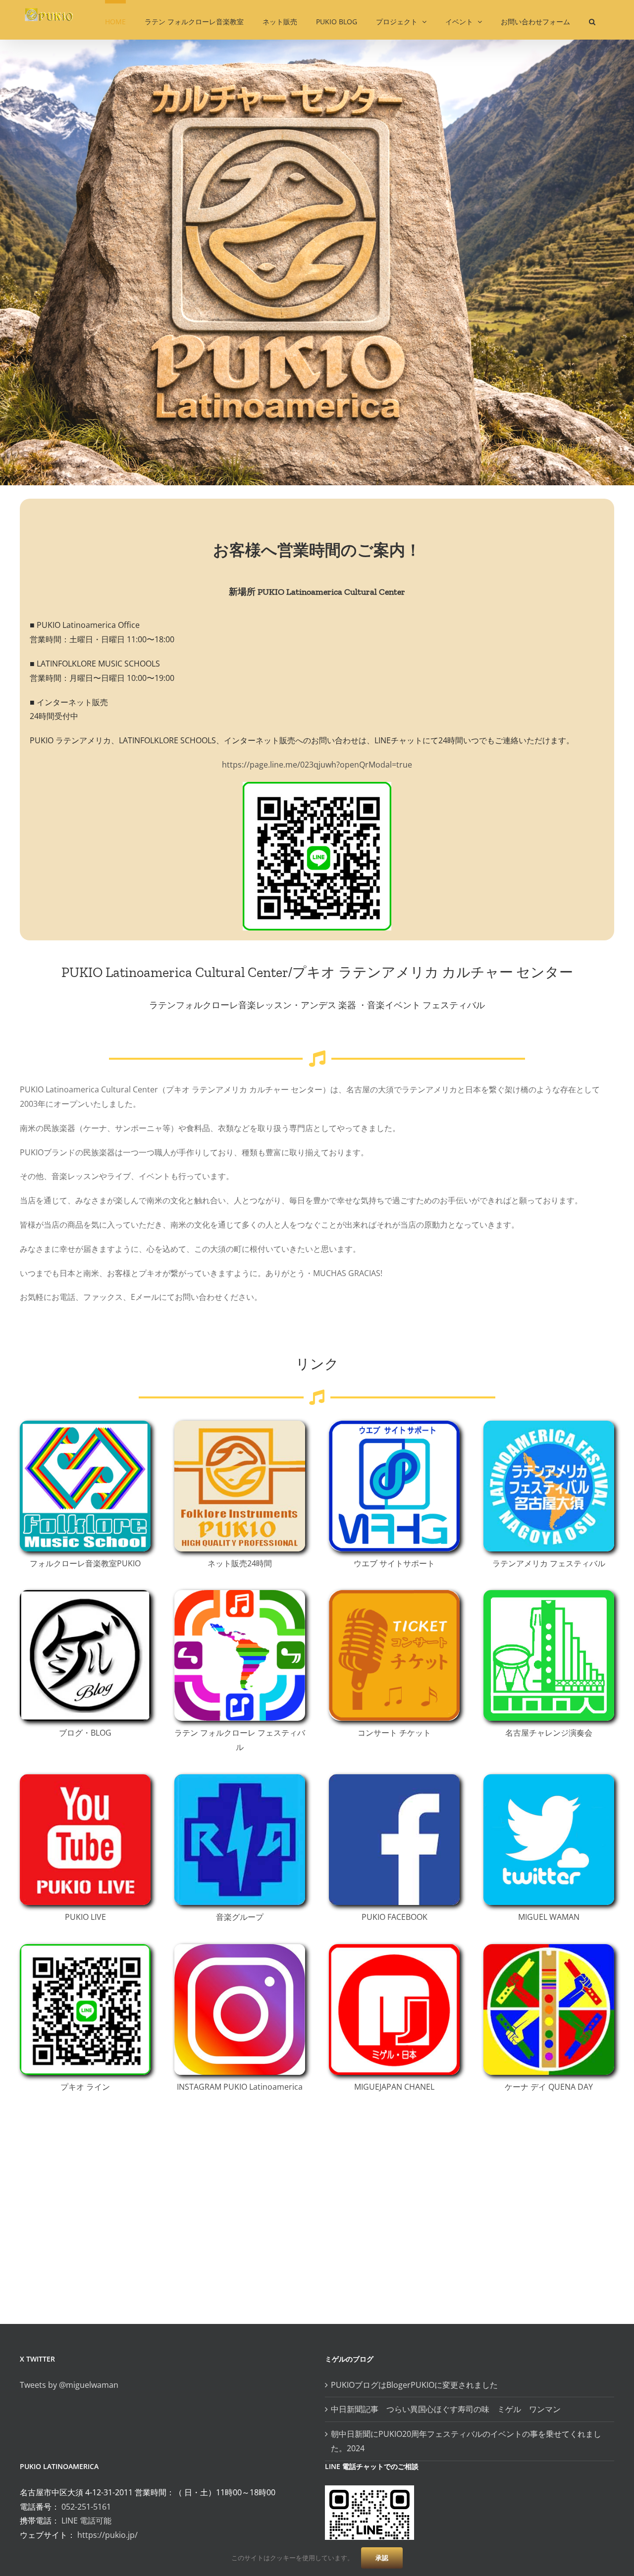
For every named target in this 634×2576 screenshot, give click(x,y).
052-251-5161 (86, 2507)
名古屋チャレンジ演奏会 (549, 1733)
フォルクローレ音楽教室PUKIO (85, 1563)
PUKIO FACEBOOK (395, 1917)
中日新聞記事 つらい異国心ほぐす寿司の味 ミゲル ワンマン (450, 2409)
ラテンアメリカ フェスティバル (549, 1563)
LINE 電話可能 (86, 2521)
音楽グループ (240, 1917)
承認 (382, 2558)
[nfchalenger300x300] (549, 1594)
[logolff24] (240, 1594)
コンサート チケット (394, 1733)
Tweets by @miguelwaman (69, 2385)
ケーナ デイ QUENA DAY (549, 2087)
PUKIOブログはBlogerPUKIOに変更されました (414, 2385)
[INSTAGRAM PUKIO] (240, 1948)
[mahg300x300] (394, 1425)
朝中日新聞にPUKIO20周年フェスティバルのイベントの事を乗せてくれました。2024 (466, 2441)
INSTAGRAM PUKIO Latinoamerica (240, 2087)
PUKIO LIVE (85, 1917)
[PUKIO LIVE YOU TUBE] (85, 1778)
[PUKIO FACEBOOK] (394, 1778)
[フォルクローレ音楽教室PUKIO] (85, 1425)
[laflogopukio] (549, 1425)
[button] (592, 20)
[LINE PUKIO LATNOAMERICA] (85, 1948)
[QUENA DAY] (549, 1948)
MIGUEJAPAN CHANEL (394, 2087)
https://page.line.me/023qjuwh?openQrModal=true (317, 765)
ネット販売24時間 (240, 1563)
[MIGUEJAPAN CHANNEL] (394, 1948)
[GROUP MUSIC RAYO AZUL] (240, 1778)
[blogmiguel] (85, 1594)
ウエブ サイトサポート (394, 1563)
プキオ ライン (85, 2087)
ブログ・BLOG (85, 1733)
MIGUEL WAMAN (549, 1917)
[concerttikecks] (394, 1594)
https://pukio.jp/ (107, 2535)
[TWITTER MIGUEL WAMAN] (549, 1778)
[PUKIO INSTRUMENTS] (240, 1425)
